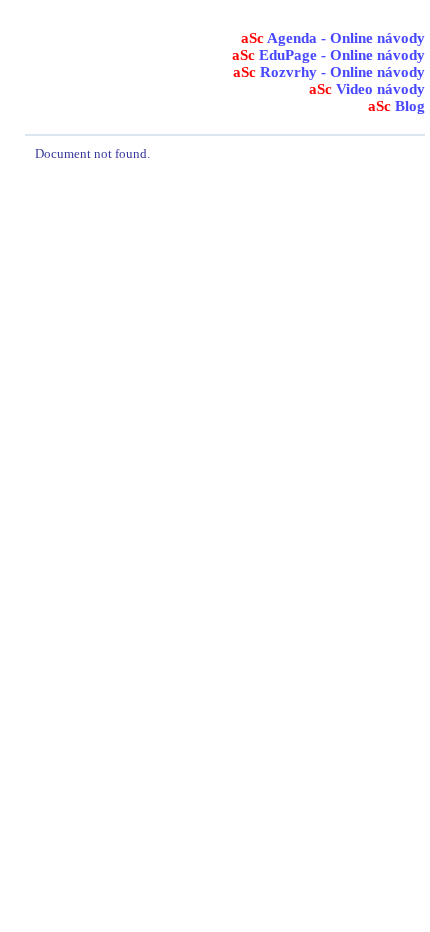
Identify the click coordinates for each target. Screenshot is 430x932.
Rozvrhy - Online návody (329, 72)
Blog (396, 106)
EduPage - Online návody (328, 55)
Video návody (367, 89)
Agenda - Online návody (333, 38)
